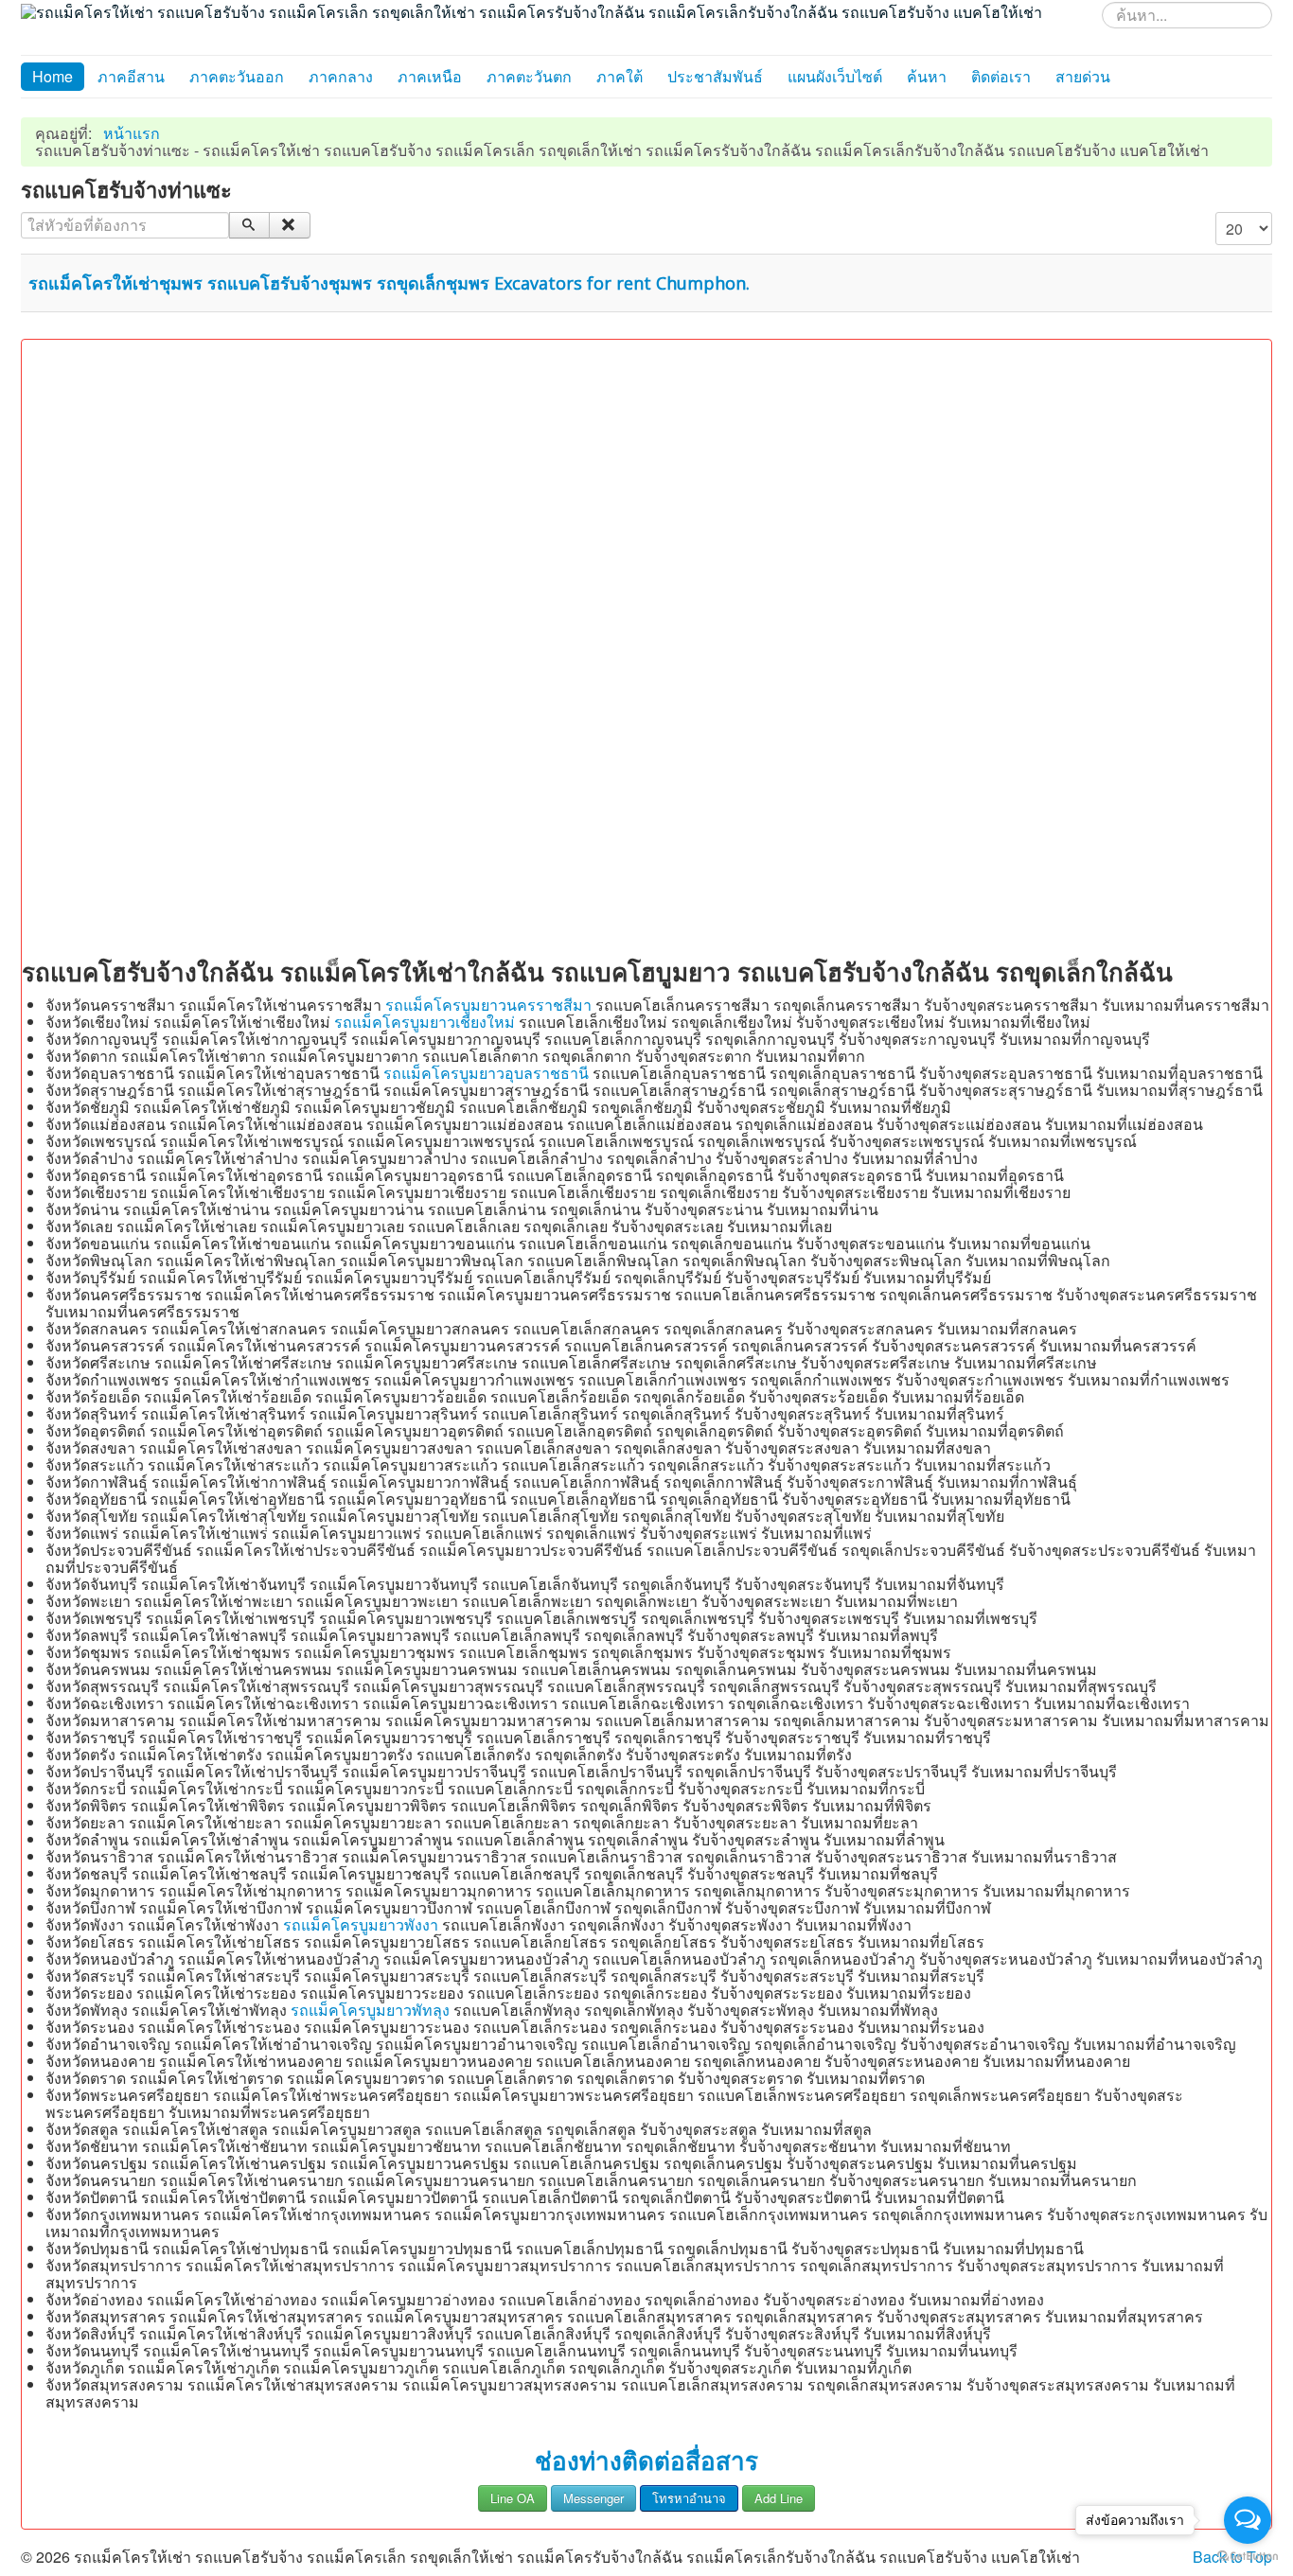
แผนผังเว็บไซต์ (835, 76)
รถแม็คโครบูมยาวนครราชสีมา (488, 1005)
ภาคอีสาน (131, 76)
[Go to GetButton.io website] (1248, 2557)
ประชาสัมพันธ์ (715, 76)
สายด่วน (1083, 76)
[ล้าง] (289, 225)
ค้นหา (927, 76)
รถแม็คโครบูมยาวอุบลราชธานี (486, 1073)
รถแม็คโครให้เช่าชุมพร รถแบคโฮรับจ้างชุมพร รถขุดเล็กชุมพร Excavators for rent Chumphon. (389, 283)
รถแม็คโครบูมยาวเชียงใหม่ (425, 1022)
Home (53, 76)
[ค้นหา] (249, 225)
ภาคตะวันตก (529, 76)
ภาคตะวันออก (237, 76)
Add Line (779, 2498)
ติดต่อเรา (1001, 76)
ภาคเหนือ (430, 76)
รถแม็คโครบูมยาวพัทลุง (370, 2010)
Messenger (593, 2498)
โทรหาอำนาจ (689, 2498)
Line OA (513, 2498)
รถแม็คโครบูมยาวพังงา (361, 1924)
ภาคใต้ (620, 76)
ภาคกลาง (341, 76)
